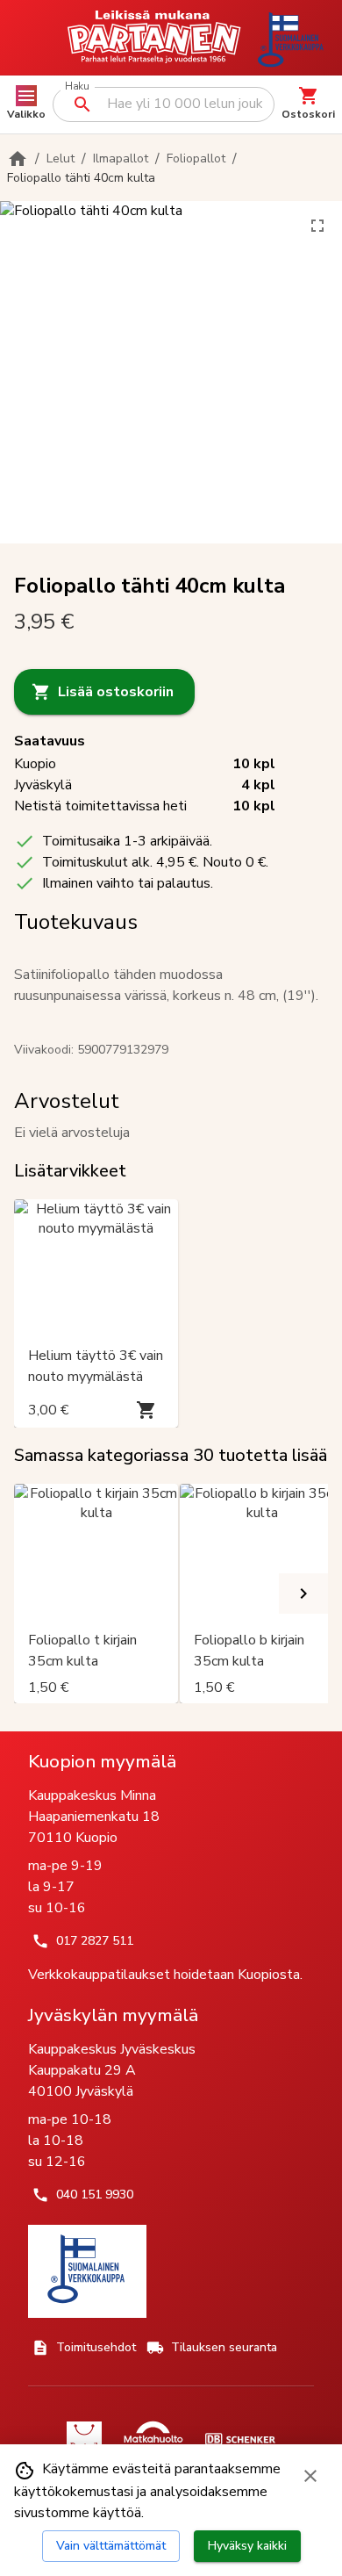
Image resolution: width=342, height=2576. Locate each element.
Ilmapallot (121, 158)
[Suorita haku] (82, 104)
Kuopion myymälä (102, 1761)
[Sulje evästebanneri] (310, 2476)
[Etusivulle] (18, 159)
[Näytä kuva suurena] (317, 226)
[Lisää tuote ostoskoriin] (146, 1410)
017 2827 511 (95, 1941)
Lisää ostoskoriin (116, 692)
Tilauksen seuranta (224, 2347)
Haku (77, 86)
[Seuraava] (303, 1594)
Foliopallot (196, 158)
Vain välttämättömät (111, 2546)
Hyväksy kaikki (247, 2546)
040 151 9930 (95, 2195)
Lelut (61, 158)
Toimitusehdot (96, 2347)
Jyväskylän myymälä (113, 2015)
